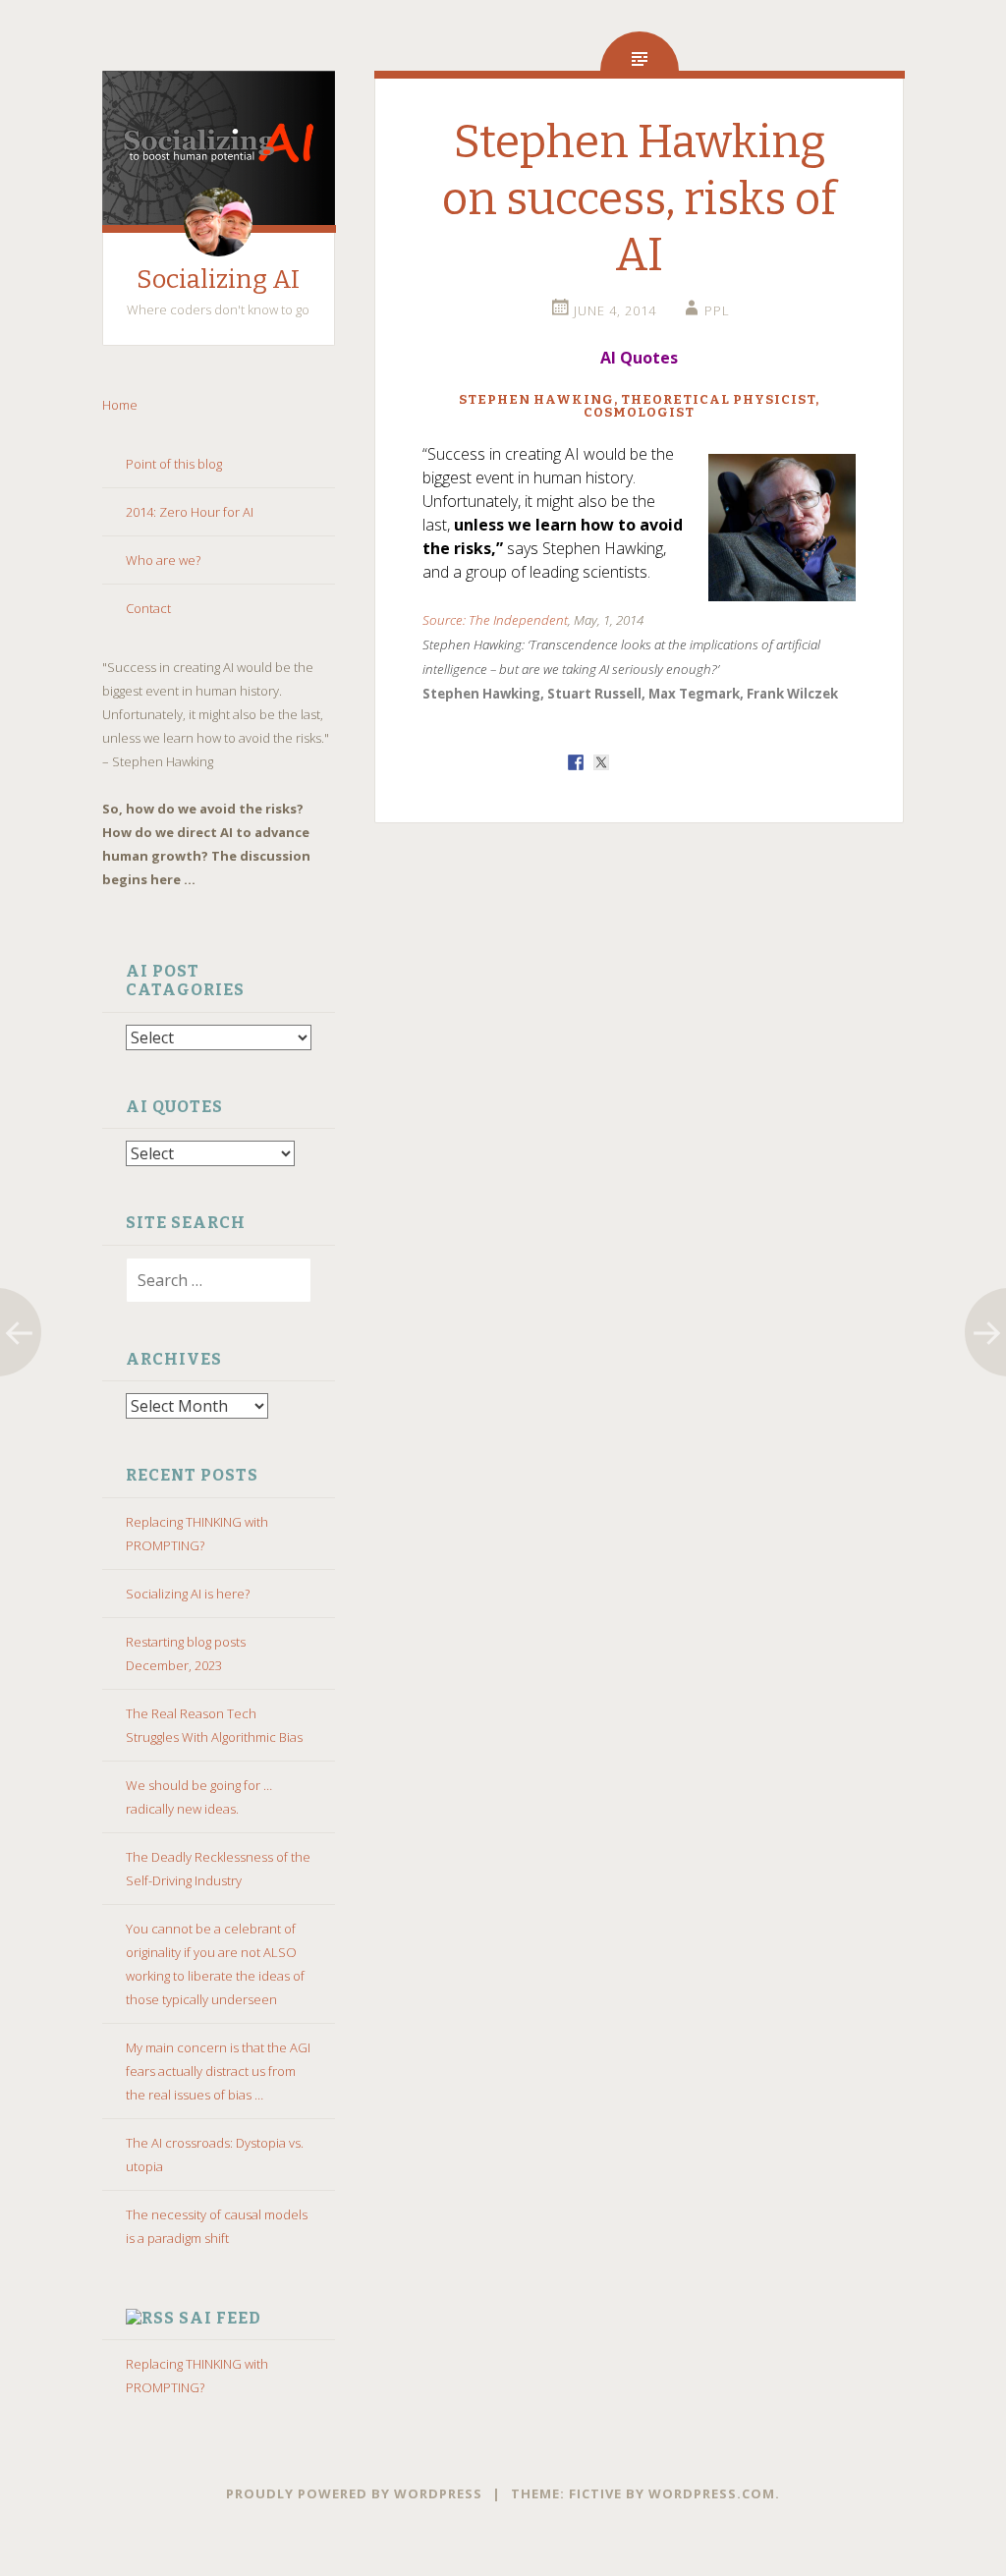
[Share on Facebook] (576, 762)
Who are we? (163, 560)
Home (121, 405)
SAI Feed (220, 2318)
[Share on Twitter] (601, 762)
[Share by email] (703, 762)
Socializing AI (218, 280)
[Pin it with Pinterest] (652, 762)
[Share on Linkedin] (678, 762)
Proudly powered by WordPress (354, 2493)
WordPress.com (712, 2493)
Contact (148, 608)
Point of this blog (174, 464)
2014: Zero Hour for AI (190, 512)
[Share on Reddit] (627, 762)
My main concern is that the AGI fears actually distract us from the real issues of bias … (218, 2071)
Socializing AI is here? (188, 1594)
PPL (717, 310)
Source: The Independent (495, 620)
